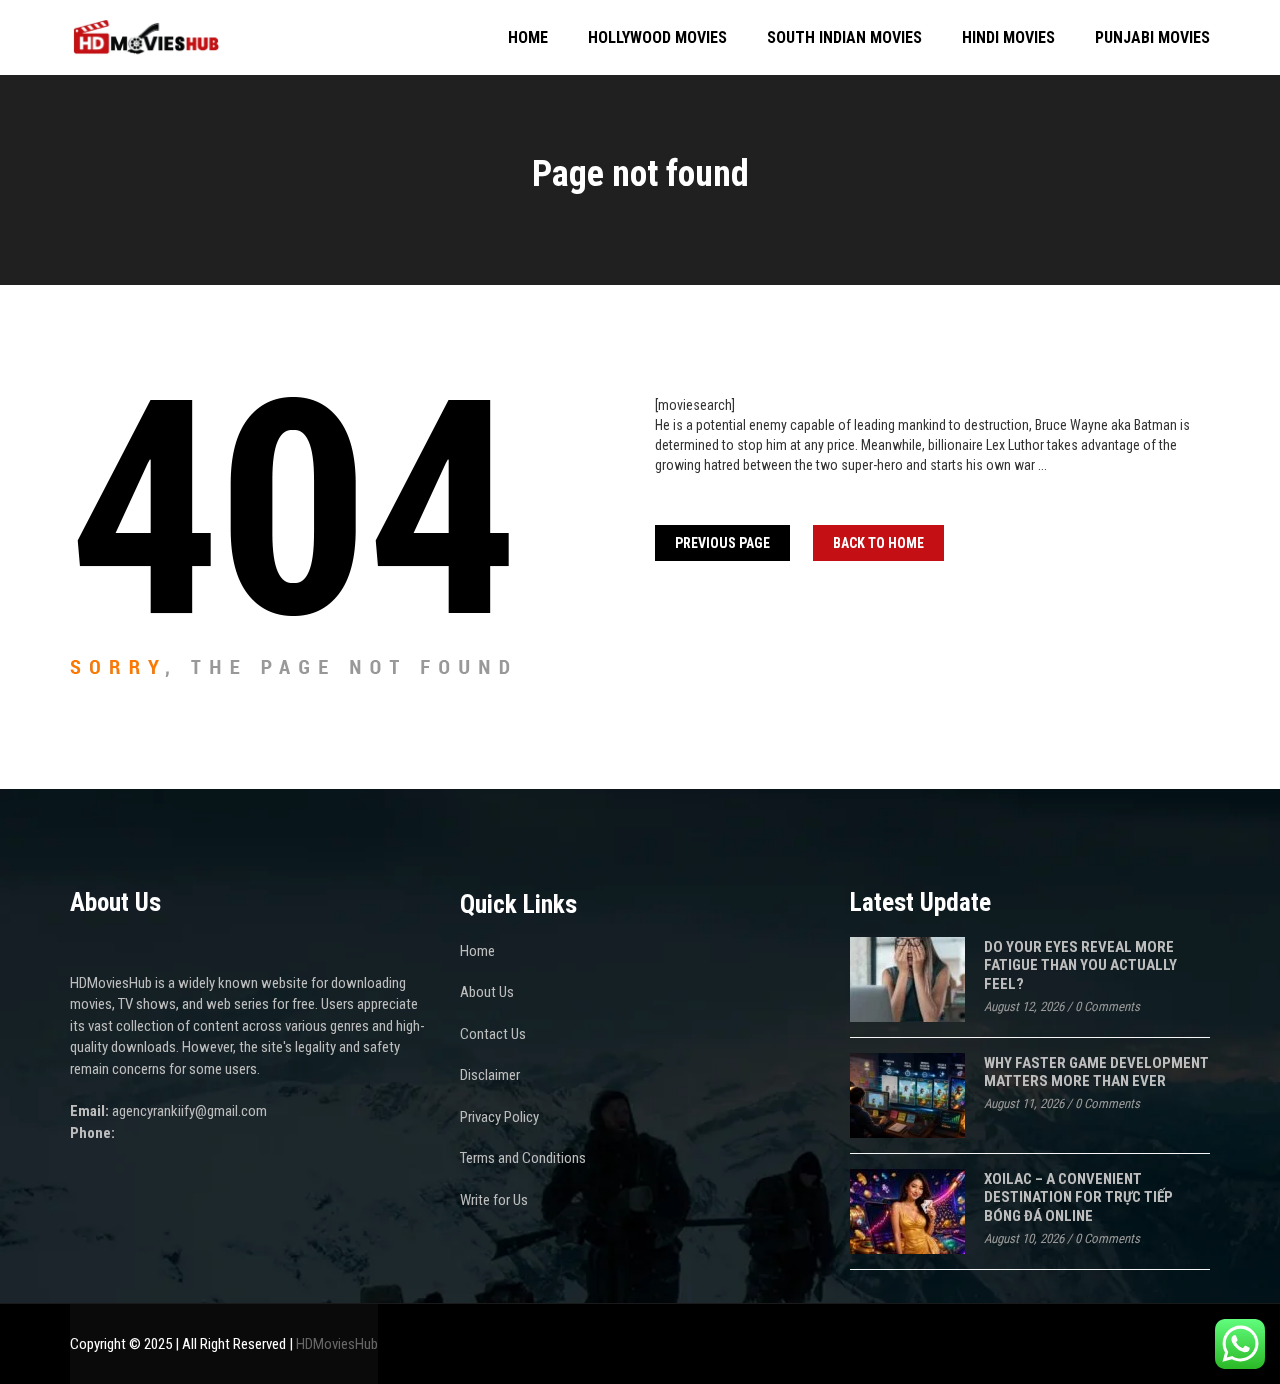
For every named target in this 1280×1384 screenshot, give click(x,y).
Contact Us (493, 1034)
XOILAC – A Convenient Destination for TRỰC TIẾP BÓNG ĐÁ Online (1078, 1197)
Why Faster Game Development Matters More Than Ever (1096, 1072)
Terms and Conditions (523, 1158)
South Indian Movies (844, 37)
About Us (487, 992)
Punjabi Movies (1152, 37)
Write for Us (494, 1200)
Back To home (878, 543)
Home (528, 37)
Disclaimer (490, 1075)
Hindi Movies (1008, 37)
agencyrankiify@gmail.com (189, 1111)
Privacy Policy (499, 1117)
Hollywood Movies (657, 37)
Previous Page (722, 543)
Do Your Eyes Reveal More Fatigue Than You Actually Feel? (1080, 965)
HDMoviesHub (337, 1344)
